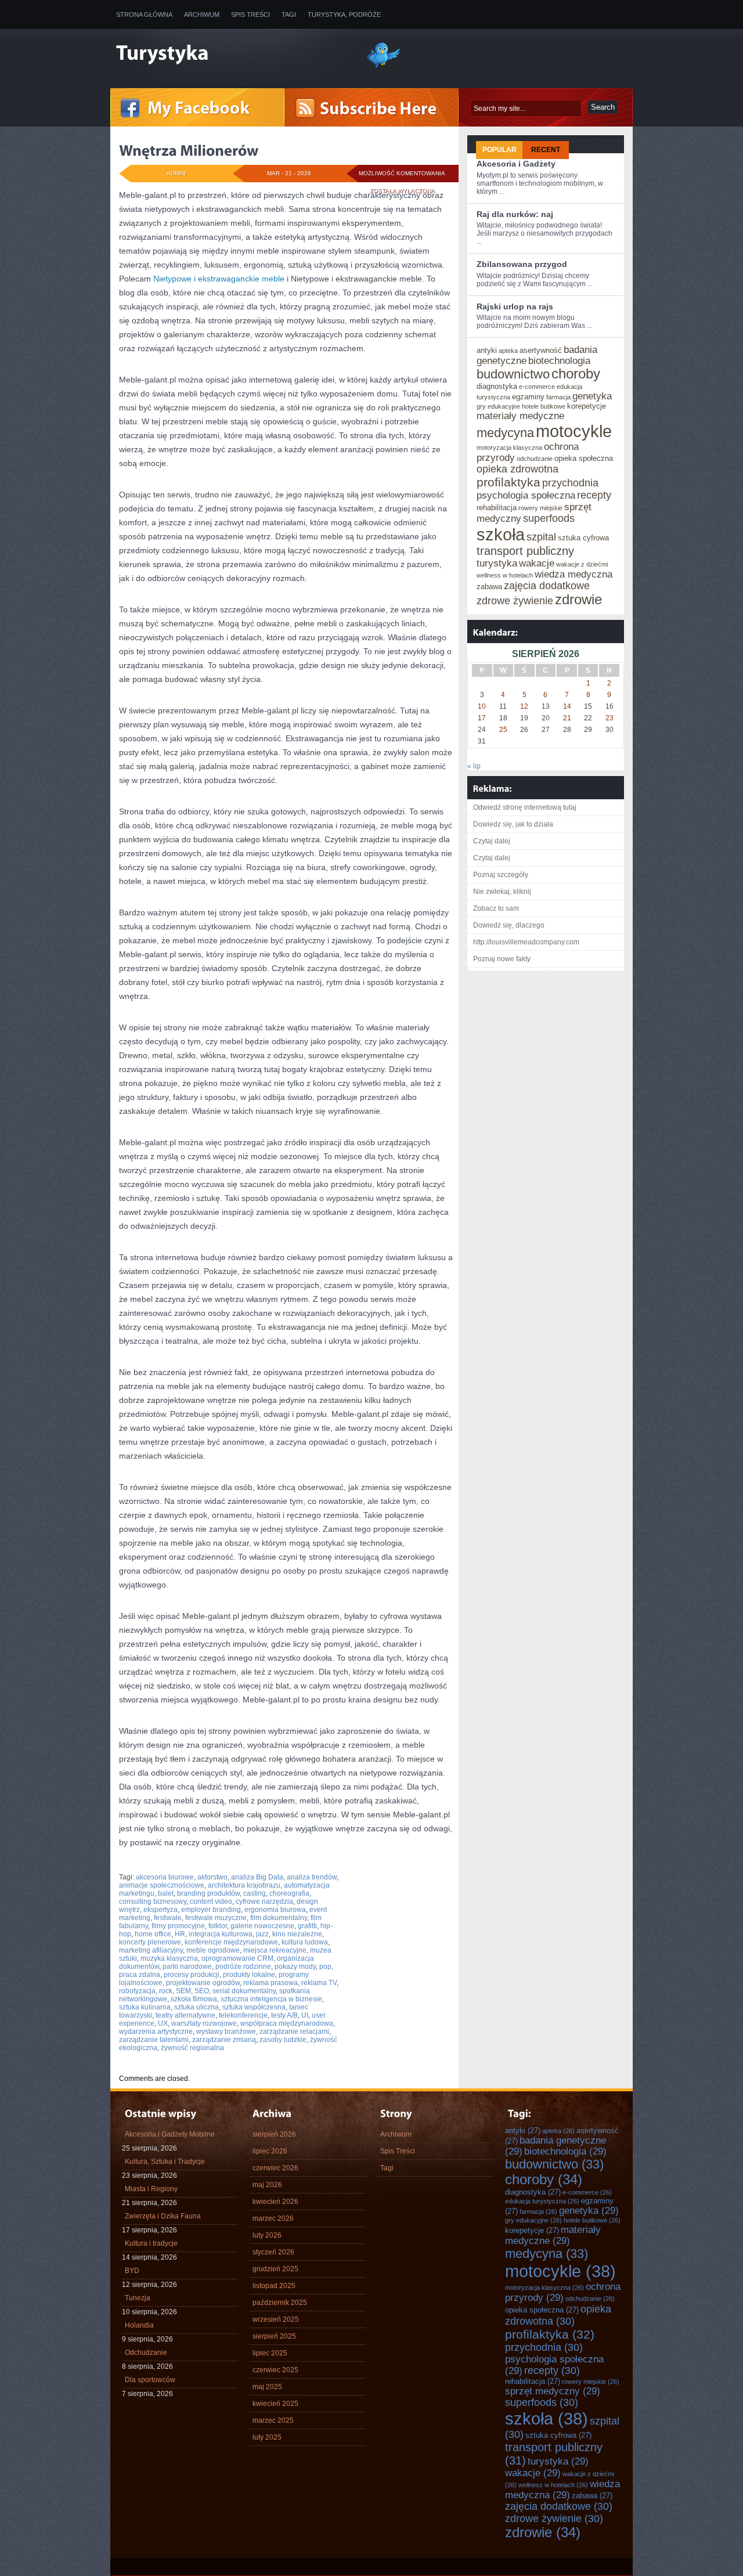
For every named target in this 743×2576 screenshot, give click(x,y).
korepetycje (587, 406)
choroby (576, 374)
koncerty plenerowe (150, 1942)
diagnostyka (497, 386)
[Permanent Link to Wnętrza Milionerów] (189, 150)
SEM (183, 1991)
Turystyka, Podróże (344, 15)
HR (180, 1934)
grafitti (307, 1926)
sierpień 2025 (274, 2336)
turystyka (497, 563)
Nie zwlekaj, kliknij (502, 892)
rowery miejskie (540, 508)
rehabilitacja (497, 508)
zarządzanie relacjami (294, 2032)
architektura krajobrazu (244, 1885)
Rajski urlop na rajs (515, 306)
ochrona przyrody (563, 2292)
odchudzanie (535, 459)
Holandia (139, 2325)
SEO (202, 1991)
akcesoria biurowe (165, 1877)
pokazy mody (295, 1967)
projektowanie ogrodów (203, 1983)
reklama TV (319, 1983)
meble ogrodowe (213, 1950)
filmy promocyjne (178, 1926)
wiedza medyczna (574, 574)
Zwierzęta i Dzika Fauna (163, 2216)
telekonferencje (243, 2015)
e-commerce (537, 387)
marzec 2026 (273, 2218)
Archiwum (202, 15)
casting (255, 1893)
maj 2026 (267, 2185)
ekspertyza (160, 1910)
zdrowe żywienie (515, 601)
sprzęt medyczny (553, 2391)
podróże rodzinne (243, 1967)
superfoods (549, 518)
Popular (499, 150)
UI (305, 2015)
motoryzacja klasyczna (509, 448)
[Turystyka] (232, 54)
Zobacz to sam (496, 908)
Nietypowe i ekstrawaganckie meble (219, 279)
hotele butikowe (544, 406)
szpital (541, 537)
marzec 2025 (273, 2420)
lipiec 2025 (270, 2353)
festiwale (168, 1918)
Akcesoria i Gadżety (516, 164)
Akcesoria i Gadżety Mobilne (170, 2134)
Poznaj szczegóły (501, 875)
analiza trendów (312, 1877)
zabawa (489, 587)
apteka (508, 351)
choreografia (289, 1893)
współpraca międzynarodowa (287, 2023)
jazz (262, 1934)
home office (153, 1934)
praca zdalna (140, 1975)
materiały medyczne (520, 416)
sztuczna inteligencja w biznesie (271, 1999)
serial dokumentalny (244, 1991)
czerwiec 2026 (275, 2168)
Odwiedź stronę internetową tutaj (525, 807)
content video (211, 1902)
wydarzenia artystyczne (156, 2032)
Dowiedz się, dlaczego (509, 925)
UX (163, 2023)
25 (503, 730)
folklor (218, 1926)
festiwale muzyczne (216, 1918)
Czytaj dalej (492, 841)
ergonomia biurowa (275, 1910)
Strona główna (144, 15)
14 (567, 706)
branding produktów (208, 1893)
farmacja (558, 397)
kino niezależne (297, 1934)
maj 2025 (267, 2387)
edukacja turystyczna (542, 2201)
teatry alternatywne (185, 2015)
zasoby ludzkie (283, 2040)
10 (482, 706)
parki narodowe (187, 1967)
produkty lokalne (249, 1975)
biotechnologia (559, 360)
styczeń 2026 (273, 2252)
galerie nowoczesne (262, 1926)
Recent (546, 150)
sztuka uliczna (196, 2007)
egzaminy (528, 397)
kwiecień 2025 (275, 2404)
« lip (474, 766)
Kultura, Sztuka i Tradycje (165, 2162)
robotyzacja (137, 1991)
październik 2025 (280, 2303)
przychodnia (570, 483)
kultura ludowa (305, 1942)
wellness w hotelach (505, 575)
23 (609, 718)
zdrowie (578, 600)
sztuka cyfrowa (583, 538)
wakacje (537, 563)
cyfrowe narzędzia (264, 1902)
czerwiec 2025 (275, 2370)
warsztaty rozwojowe (204, 2023)
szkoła (501, 534)
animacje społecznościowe (162, 1885)
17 (482, 718)
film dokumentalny (279, 1918)
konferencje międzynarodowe (231, 1942)
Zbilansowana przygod (522, 264)
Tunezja (138, 2298)
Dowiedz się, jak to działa (513, 824)
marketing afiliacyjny (151, 1950)
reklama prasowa (270, 1983)
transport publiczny (525, 551)
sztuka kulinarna (145, 2007)
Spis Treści (250, 15)
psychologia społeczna (526, 495)
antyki (487, 350)
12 (524, 706)
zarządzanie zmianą (224, 2040)
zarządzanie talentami (154, 2040)
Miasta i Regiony (151, 2189)
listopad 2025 (274, 2286)
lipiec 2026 (270, 2151)
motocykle (574, 431)
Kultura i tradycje (151, 2243)
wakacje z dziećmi (582, 564)
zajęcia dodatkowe (547, 586)
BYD (132, 2271)
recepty (594, 495)
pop (325, 1967)
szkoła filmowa (194, 1999)
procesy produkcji (192, 1975)
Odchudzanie (146, 2353)
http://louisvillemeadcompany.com (526, 942)
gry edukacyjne (498, 406)
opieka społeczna (584, 458)
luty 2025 (267, 2437)
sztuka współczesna (254, 2007)
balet (166, 1893)
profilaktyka (508, 482)
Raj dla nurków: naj (515, 214)
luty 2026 (267, 2235)
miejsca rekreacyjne (275, 1950)
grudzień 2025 (275, 2269)
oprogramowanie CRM (237, 1958)
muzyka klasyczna (169, 1958)
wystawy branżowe (226, 2032)
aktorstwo (212, 1877)
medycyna (505, 433)
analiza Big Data (257, 1877)
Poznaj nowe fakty (502, 959)
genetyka (592, 396)
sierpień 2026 (274, 2134)
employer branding (211, 1910)
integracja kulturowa (221, 1934)
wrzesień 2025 (276, 2319)
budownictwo (513, 374)
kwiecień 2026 (275, 2202)
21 (567, 718)
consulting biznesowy (153, 1902)
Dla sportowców (150, 2380)
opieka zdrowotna (517, 469)
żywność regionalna (192, 2048)
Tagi (289, 15)
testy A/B (284, 2015)
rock (166, 1991)
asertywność (541, 350)
